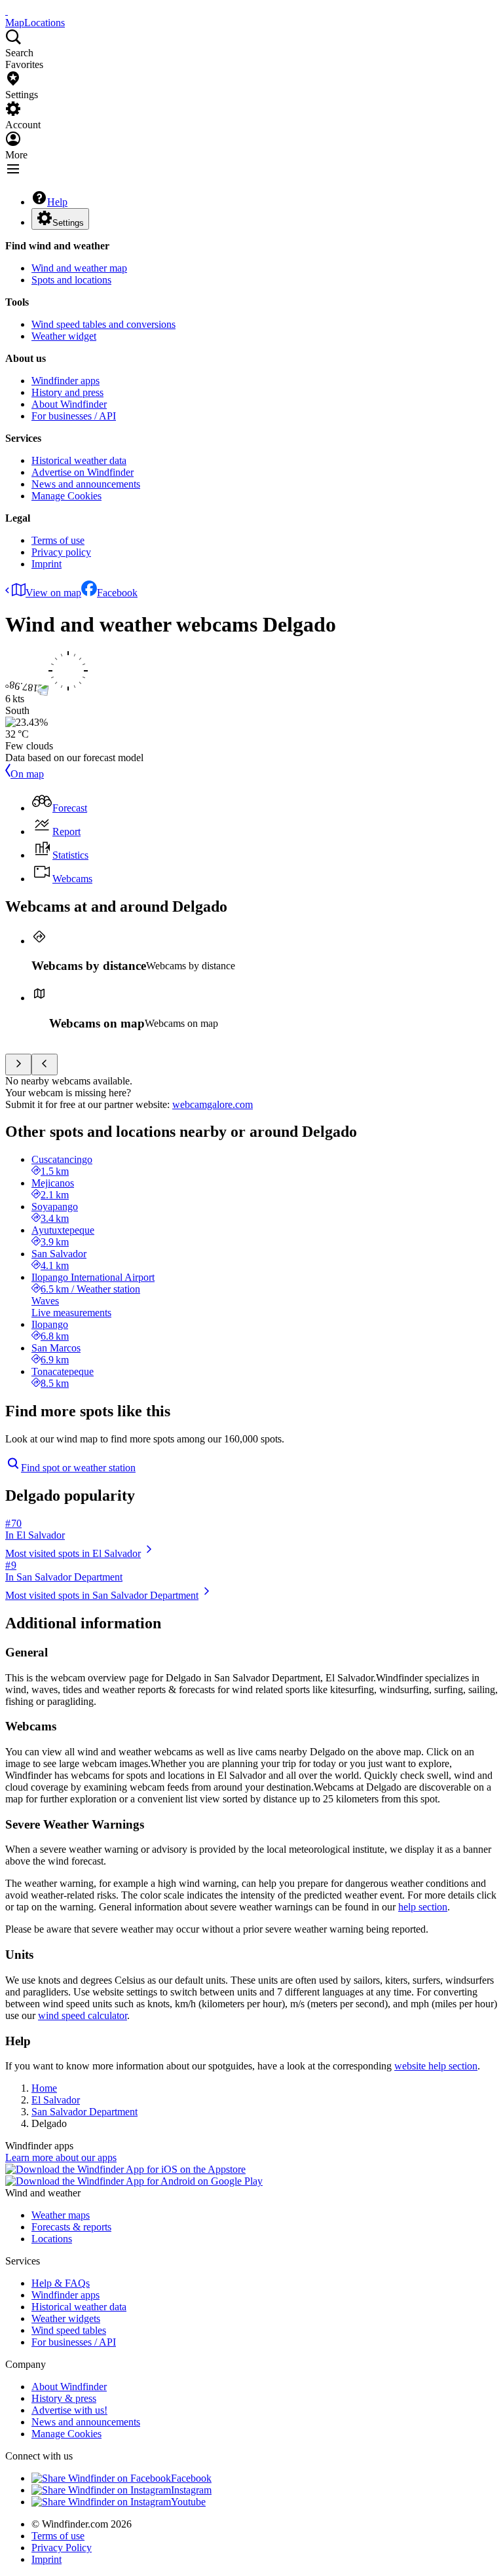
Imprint (47, 564)
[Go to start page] (7, 11)
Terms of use (58, 540)
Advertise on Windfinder (83, 472)
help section (423, 1907)
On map (27, 774)
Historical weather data (79, 460)
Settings (68, 223)
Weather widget (64, 336)
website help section (436, 2066)
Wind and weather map (79, 268)
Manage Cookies (66, 496)
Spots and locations (71, 280)
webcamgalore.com (213, 1104)
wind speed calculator (83, 2015)
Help (57, 202)
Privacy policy (61, 552)
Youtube (188, 2502)
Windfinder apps (65, 381)
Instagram (191, 2490)
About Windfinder (69, 404)
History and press (67, 392)
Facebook (117, 593)
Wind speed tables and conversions (103, 324)
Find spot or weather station (78, 1468)
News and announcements (86, 484)
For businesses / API (74, 416)
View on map (53, 593)
